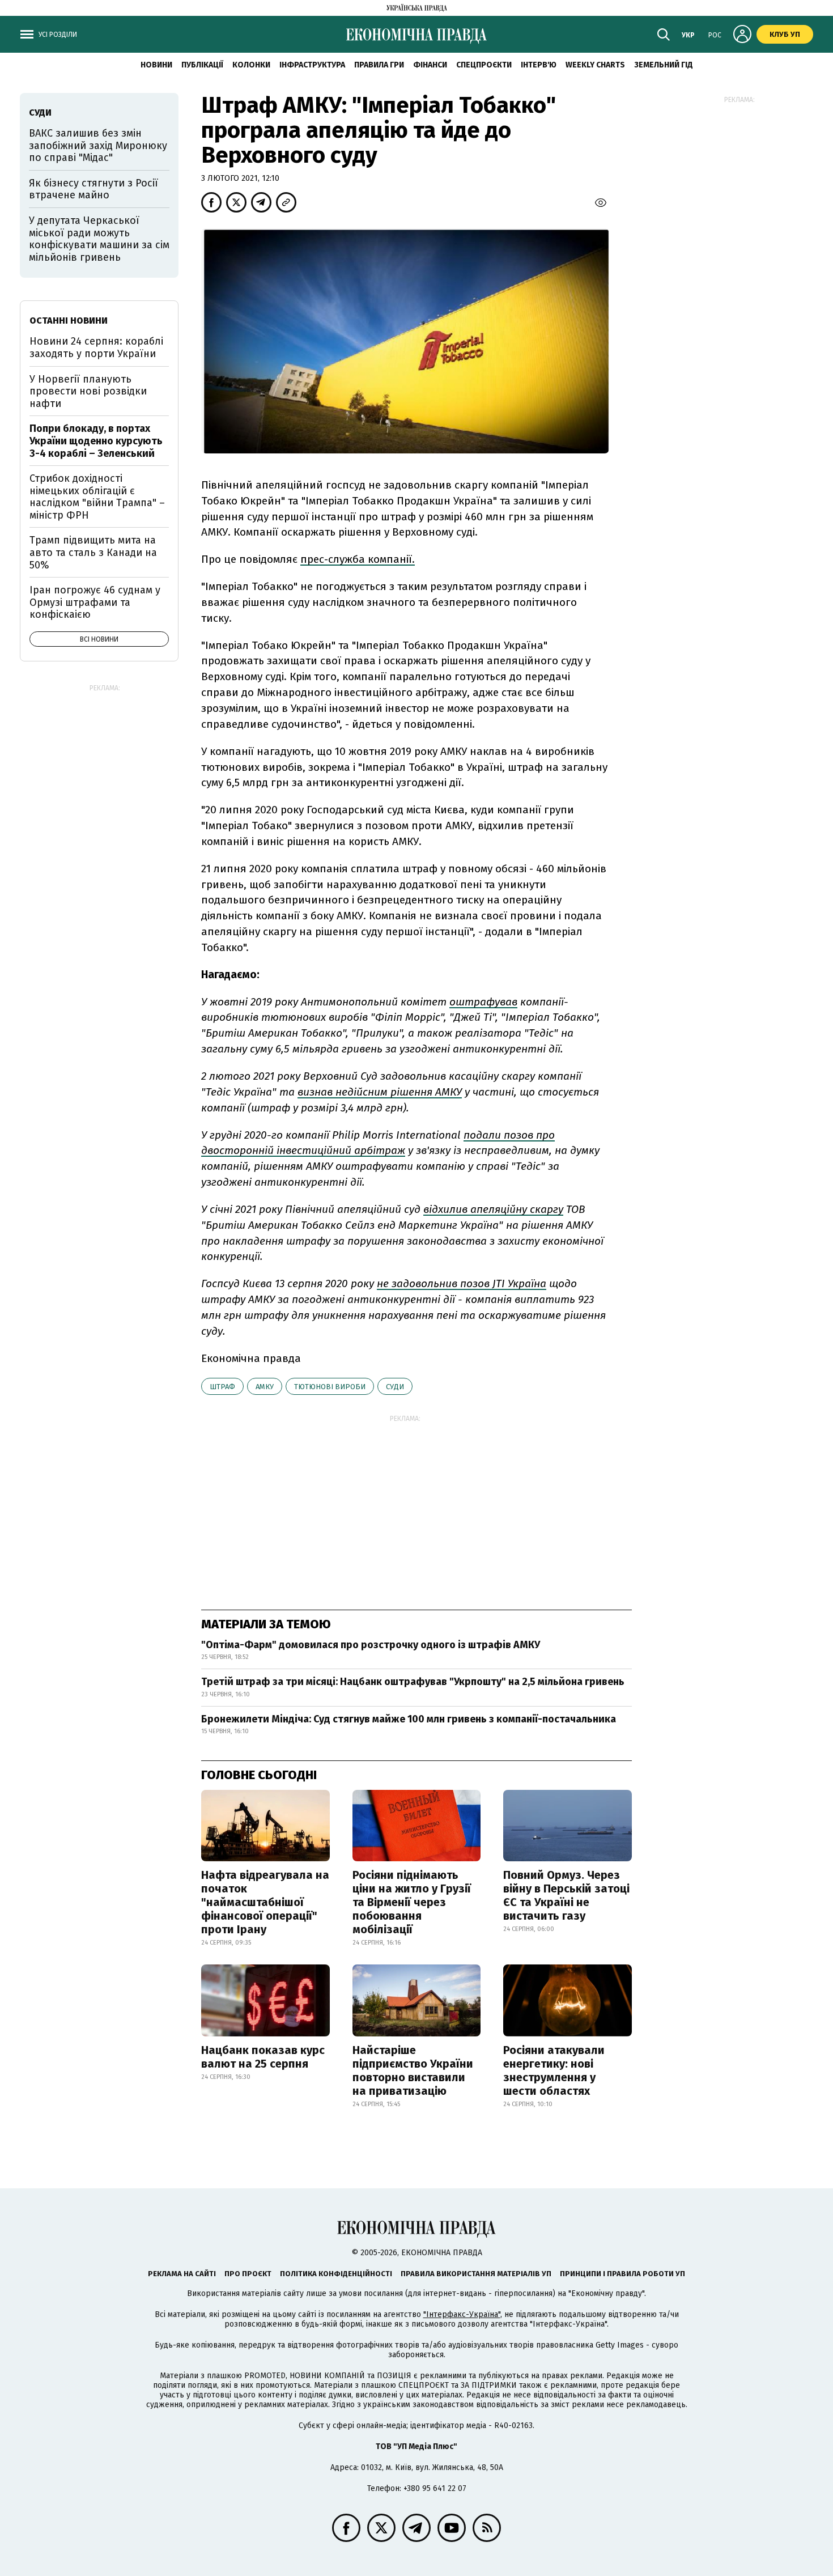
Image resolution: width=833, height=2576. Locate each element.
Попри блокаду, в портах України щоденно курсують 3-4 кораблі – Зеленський (96, 441)
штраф (222, 1387)
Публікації (202, 65)
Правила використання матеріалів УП (476, 2274)
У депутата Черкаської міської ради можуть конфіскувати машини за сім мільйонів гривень (99, 239)
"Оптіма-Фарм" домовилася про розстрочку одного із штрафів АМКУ (371, 1645)
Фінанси (430, 65)
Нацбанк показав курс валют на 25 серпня (263, 2057)
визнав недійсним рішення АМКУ (380, 1092)
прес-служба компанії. (358, 559)
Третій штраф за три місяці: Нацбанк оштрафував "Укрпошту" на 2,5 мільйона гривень (413, 1682)
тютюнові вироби (330, 1387)
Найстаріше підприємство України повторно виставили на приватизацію (413, 2070)
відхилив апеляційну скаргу (493, 1209)
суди (395, 1387)
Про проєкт (248, 2274)
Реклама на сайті (182, 2274)
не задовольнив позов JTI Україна (462, 1283)
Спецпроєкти (484, 65)
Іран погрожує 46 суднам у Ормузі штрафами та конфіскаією (95, 602)
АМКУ (265, 1387)
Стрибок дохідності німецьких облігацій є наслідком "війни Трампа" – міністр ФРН (97, 497)
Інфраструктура (312, 65)
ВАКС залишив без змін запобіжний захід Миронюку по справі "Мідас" (98, 145)
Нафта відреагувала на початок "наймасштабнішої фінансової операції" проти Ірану (265, 1902)
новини (156, 65)
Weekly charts (595, 65)
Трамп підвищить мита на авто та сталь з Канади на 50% (93, 552)
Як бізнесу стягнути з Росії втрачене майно (93, 189)
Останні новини (69, 321)
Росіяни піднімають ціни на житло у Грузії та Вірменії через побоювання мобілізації (412, 1902)
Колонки (251, 65)
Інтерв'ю (539, 65)
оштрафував (483, 1002)
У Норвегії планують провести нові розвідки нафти (88, 391)
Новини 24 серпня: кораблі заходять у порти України (96, 347)
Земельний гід (664, 65)
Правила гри (379, 65)
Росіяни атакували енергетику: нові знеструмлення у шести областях (554, 2070)
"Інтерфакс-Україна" (462, 2314)
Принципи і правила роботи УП (622, 2274)
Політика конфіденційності (336, 2274)
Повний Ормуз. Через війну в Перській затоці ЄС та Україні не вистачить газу (566, 1895)
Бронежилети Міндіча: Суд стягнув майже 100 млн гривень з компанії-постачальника (409, 1719)
